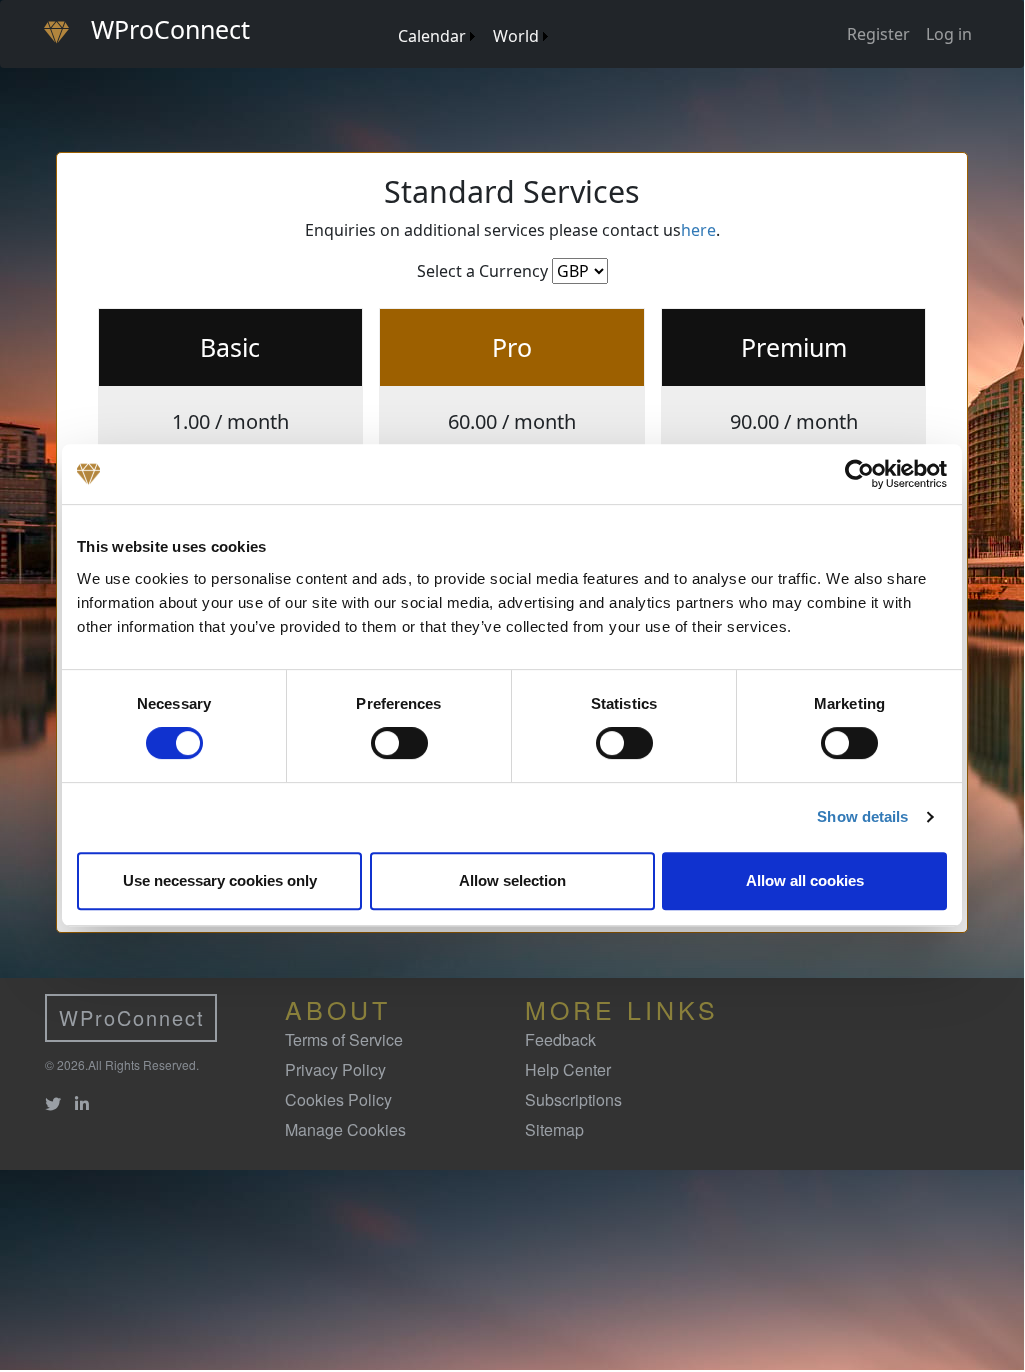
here (698, 230)
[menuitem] (388, 16)
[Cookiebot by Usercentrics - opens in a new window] (859, 474)
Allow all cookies (805, 880)
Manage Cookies (345, 1129)
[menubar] (472, 28)
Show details (862, 816)
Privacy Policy (335, 1069)
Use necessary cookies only (220, 880)
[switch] (399, 743)
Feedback (560, 1039)
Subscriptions (573, 1099)
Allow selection (512, 880)
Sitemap (554, 1129)
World (516, 36)
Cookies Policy (338, 1099)
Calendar (432, 36)
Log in (949, 34)
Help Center (568, 1069)
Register (878, 34)
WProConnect (132, 1017)
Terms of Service (344, 1039)
